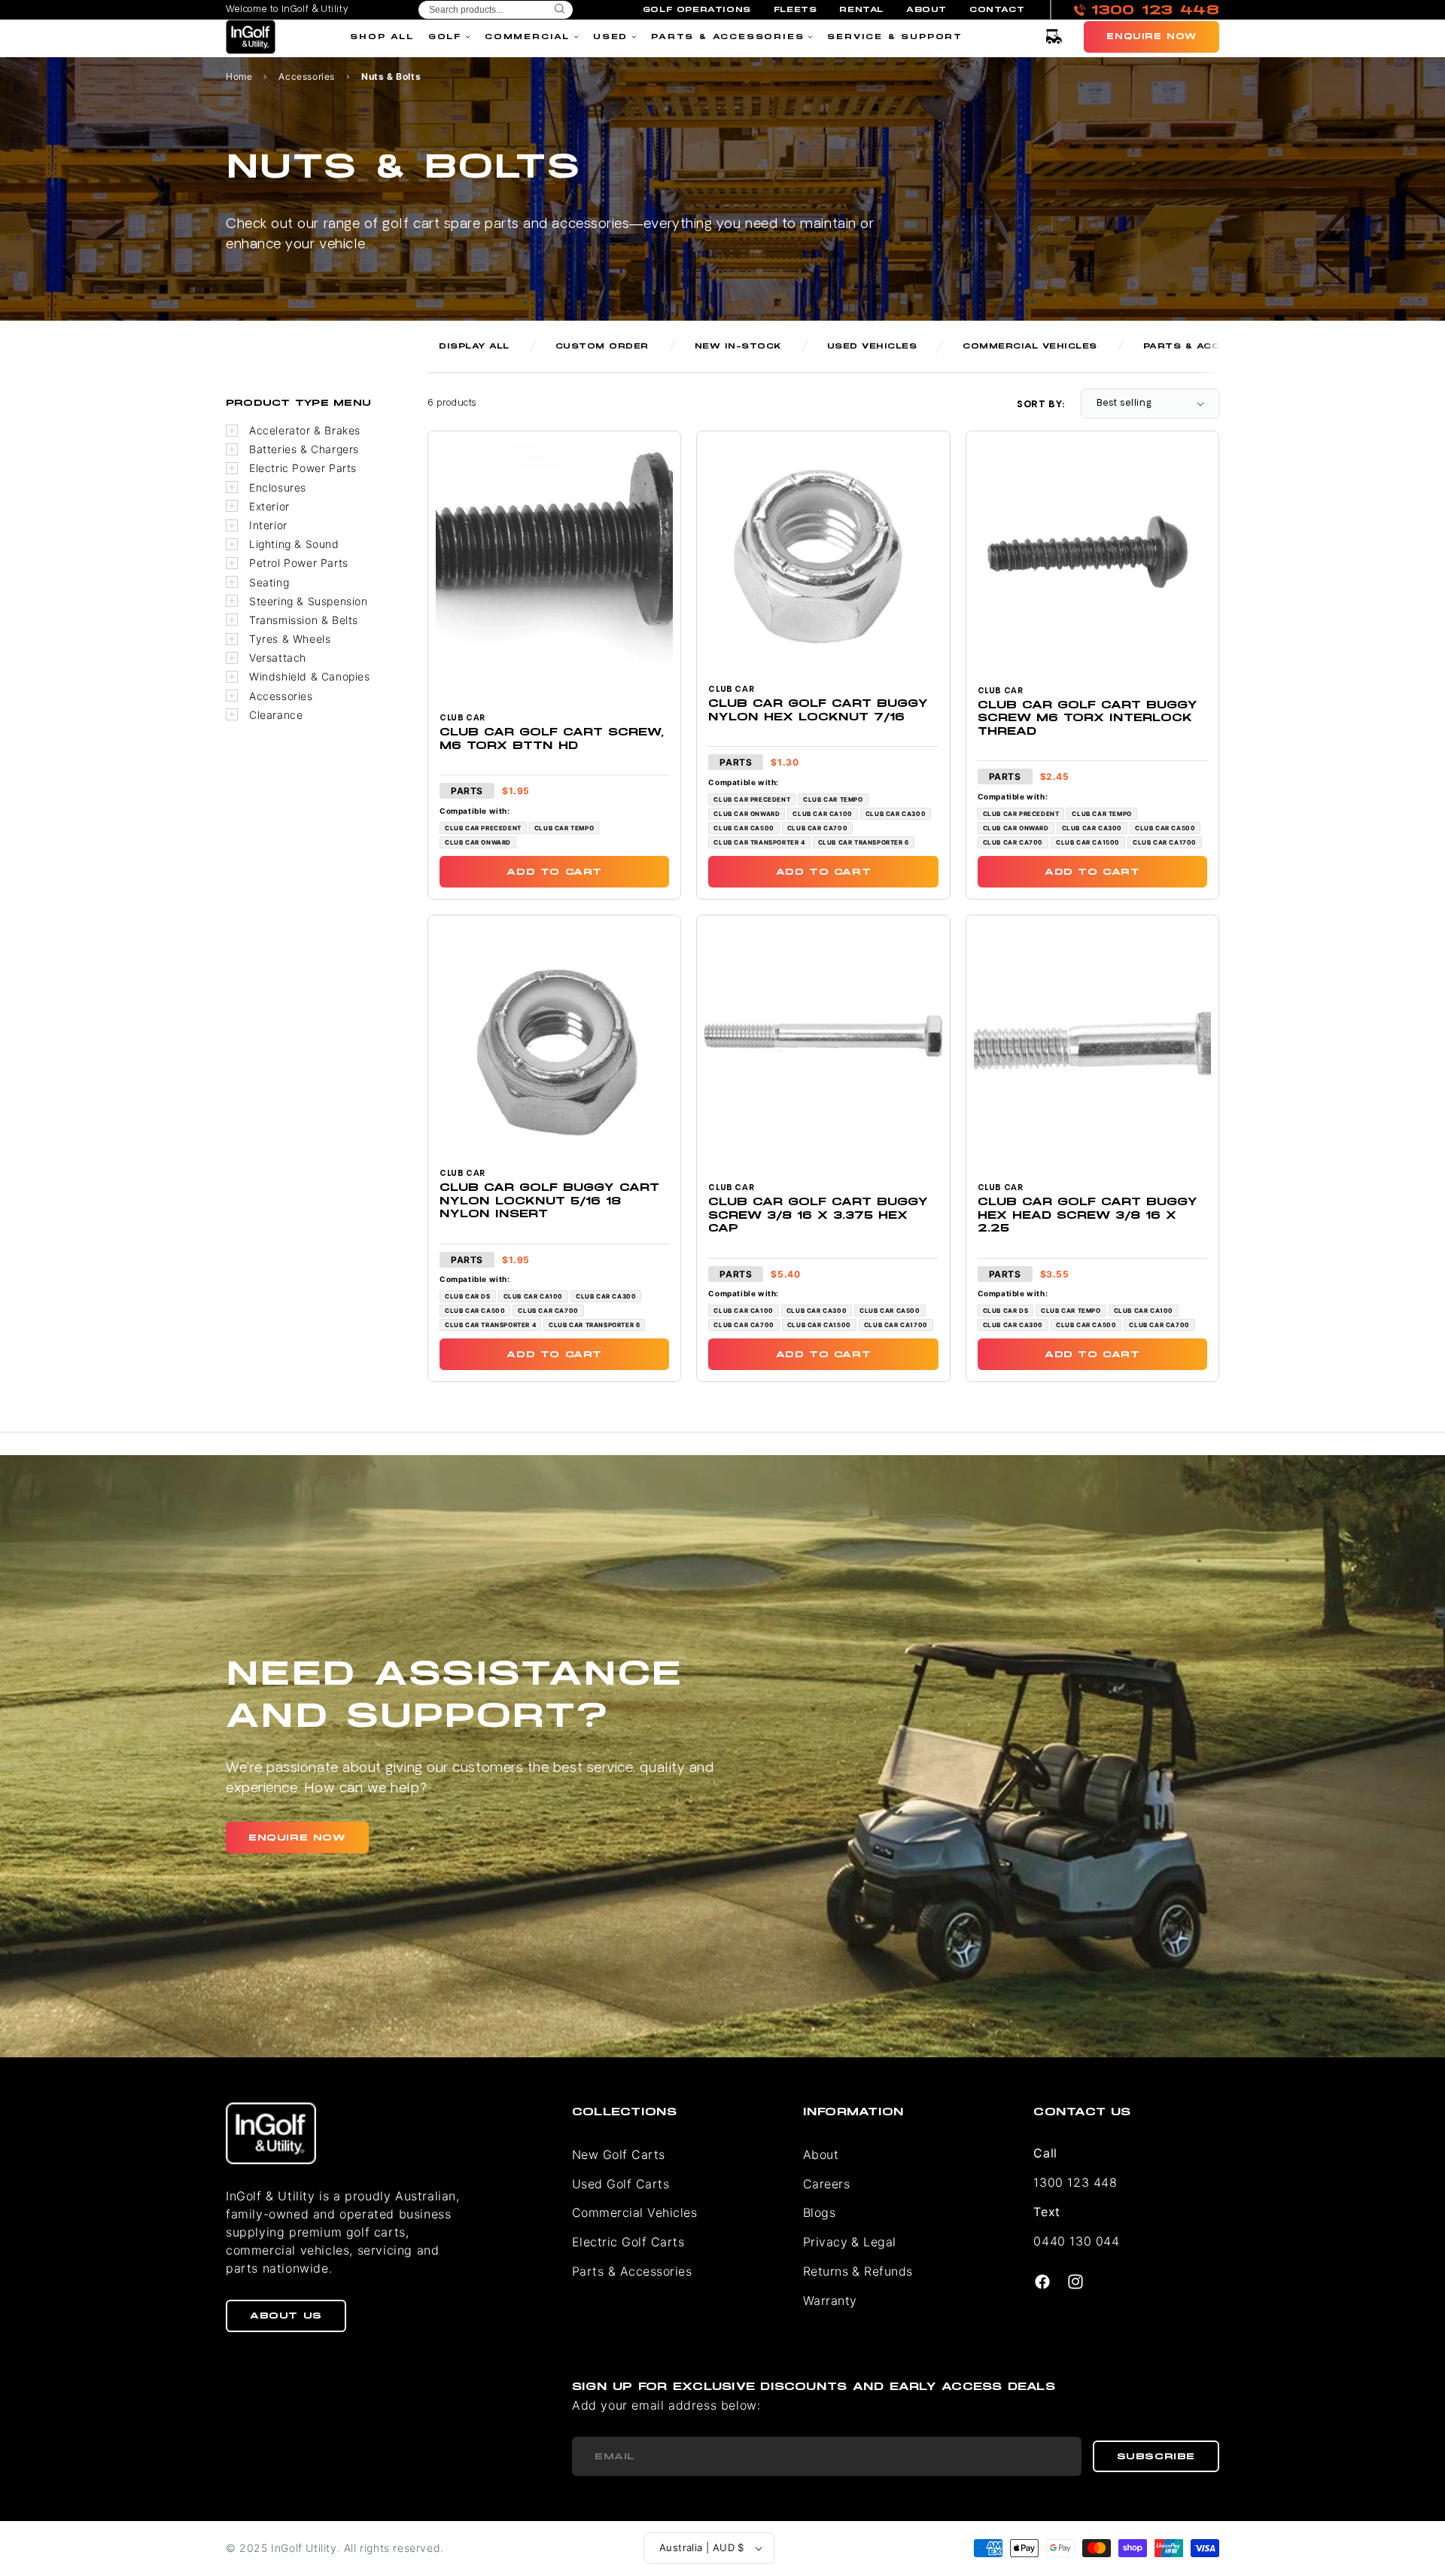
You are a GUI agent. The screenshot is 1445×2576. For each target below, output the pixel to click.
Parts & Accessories (727, 37)
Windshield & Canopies (310, 676)
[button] (1054, 37)
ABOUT (926, 10)
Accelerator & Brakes (305, 430)
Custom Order (602, 346)
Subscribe (1156, 2456)
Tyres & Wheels (290, 639)
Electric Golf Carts (628, 2242)
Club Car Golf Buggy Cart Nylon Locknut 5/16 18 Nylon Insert (549, 1201)
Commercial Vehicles (1030, 346)
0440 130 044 (1076, 2241)
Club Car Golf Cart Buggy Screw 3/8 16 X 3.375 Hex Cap (818, 1215)
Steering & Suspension (309, 601)
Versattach (278, 658)
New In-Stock (738, 346)
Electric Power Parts (303, 468)
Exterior (269, 506)
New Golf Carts (619, 2154)
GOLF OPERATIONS (697, 10)
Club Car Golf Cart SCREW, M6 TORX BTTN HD (552, 739)
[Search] (560, 10)
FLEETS (796, 10)
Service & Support (895, 37)
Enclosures (278, 487)
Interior (268, 525)
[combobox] (496, 10)
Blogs (819, 2212)
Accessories (307, 77)
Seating (269, 582)
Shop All (382, 37)
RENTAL (861, 10)
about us (286, 2316)
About (821, 2154)
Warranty (830, 2300)
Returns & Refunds (858, 2271)
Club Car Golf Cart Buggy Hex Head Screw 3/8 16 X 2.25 (1088, 1215)
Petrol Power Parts (299, 563)
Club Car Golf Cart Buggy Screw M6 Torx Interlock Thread (1088, 718)
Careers (826, 2184)
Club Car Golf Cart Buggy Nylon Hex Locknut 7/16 (818, 710)
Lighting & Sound (294, 544)
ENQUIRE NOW (297, 1838)
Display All (474, 346)
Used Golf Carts (621, 2184)
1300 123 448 (1075, 2182)
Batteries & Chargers (304, 449)
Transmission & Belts (304, 620)
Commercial (527, 37)
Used (610, 37)
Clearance (276, 715)
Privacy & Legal (850, 2242)
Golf (445, 37)
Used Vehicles (872, 346)
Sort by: (1041, 405)
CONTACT (997, 10)
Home (239, 77)
